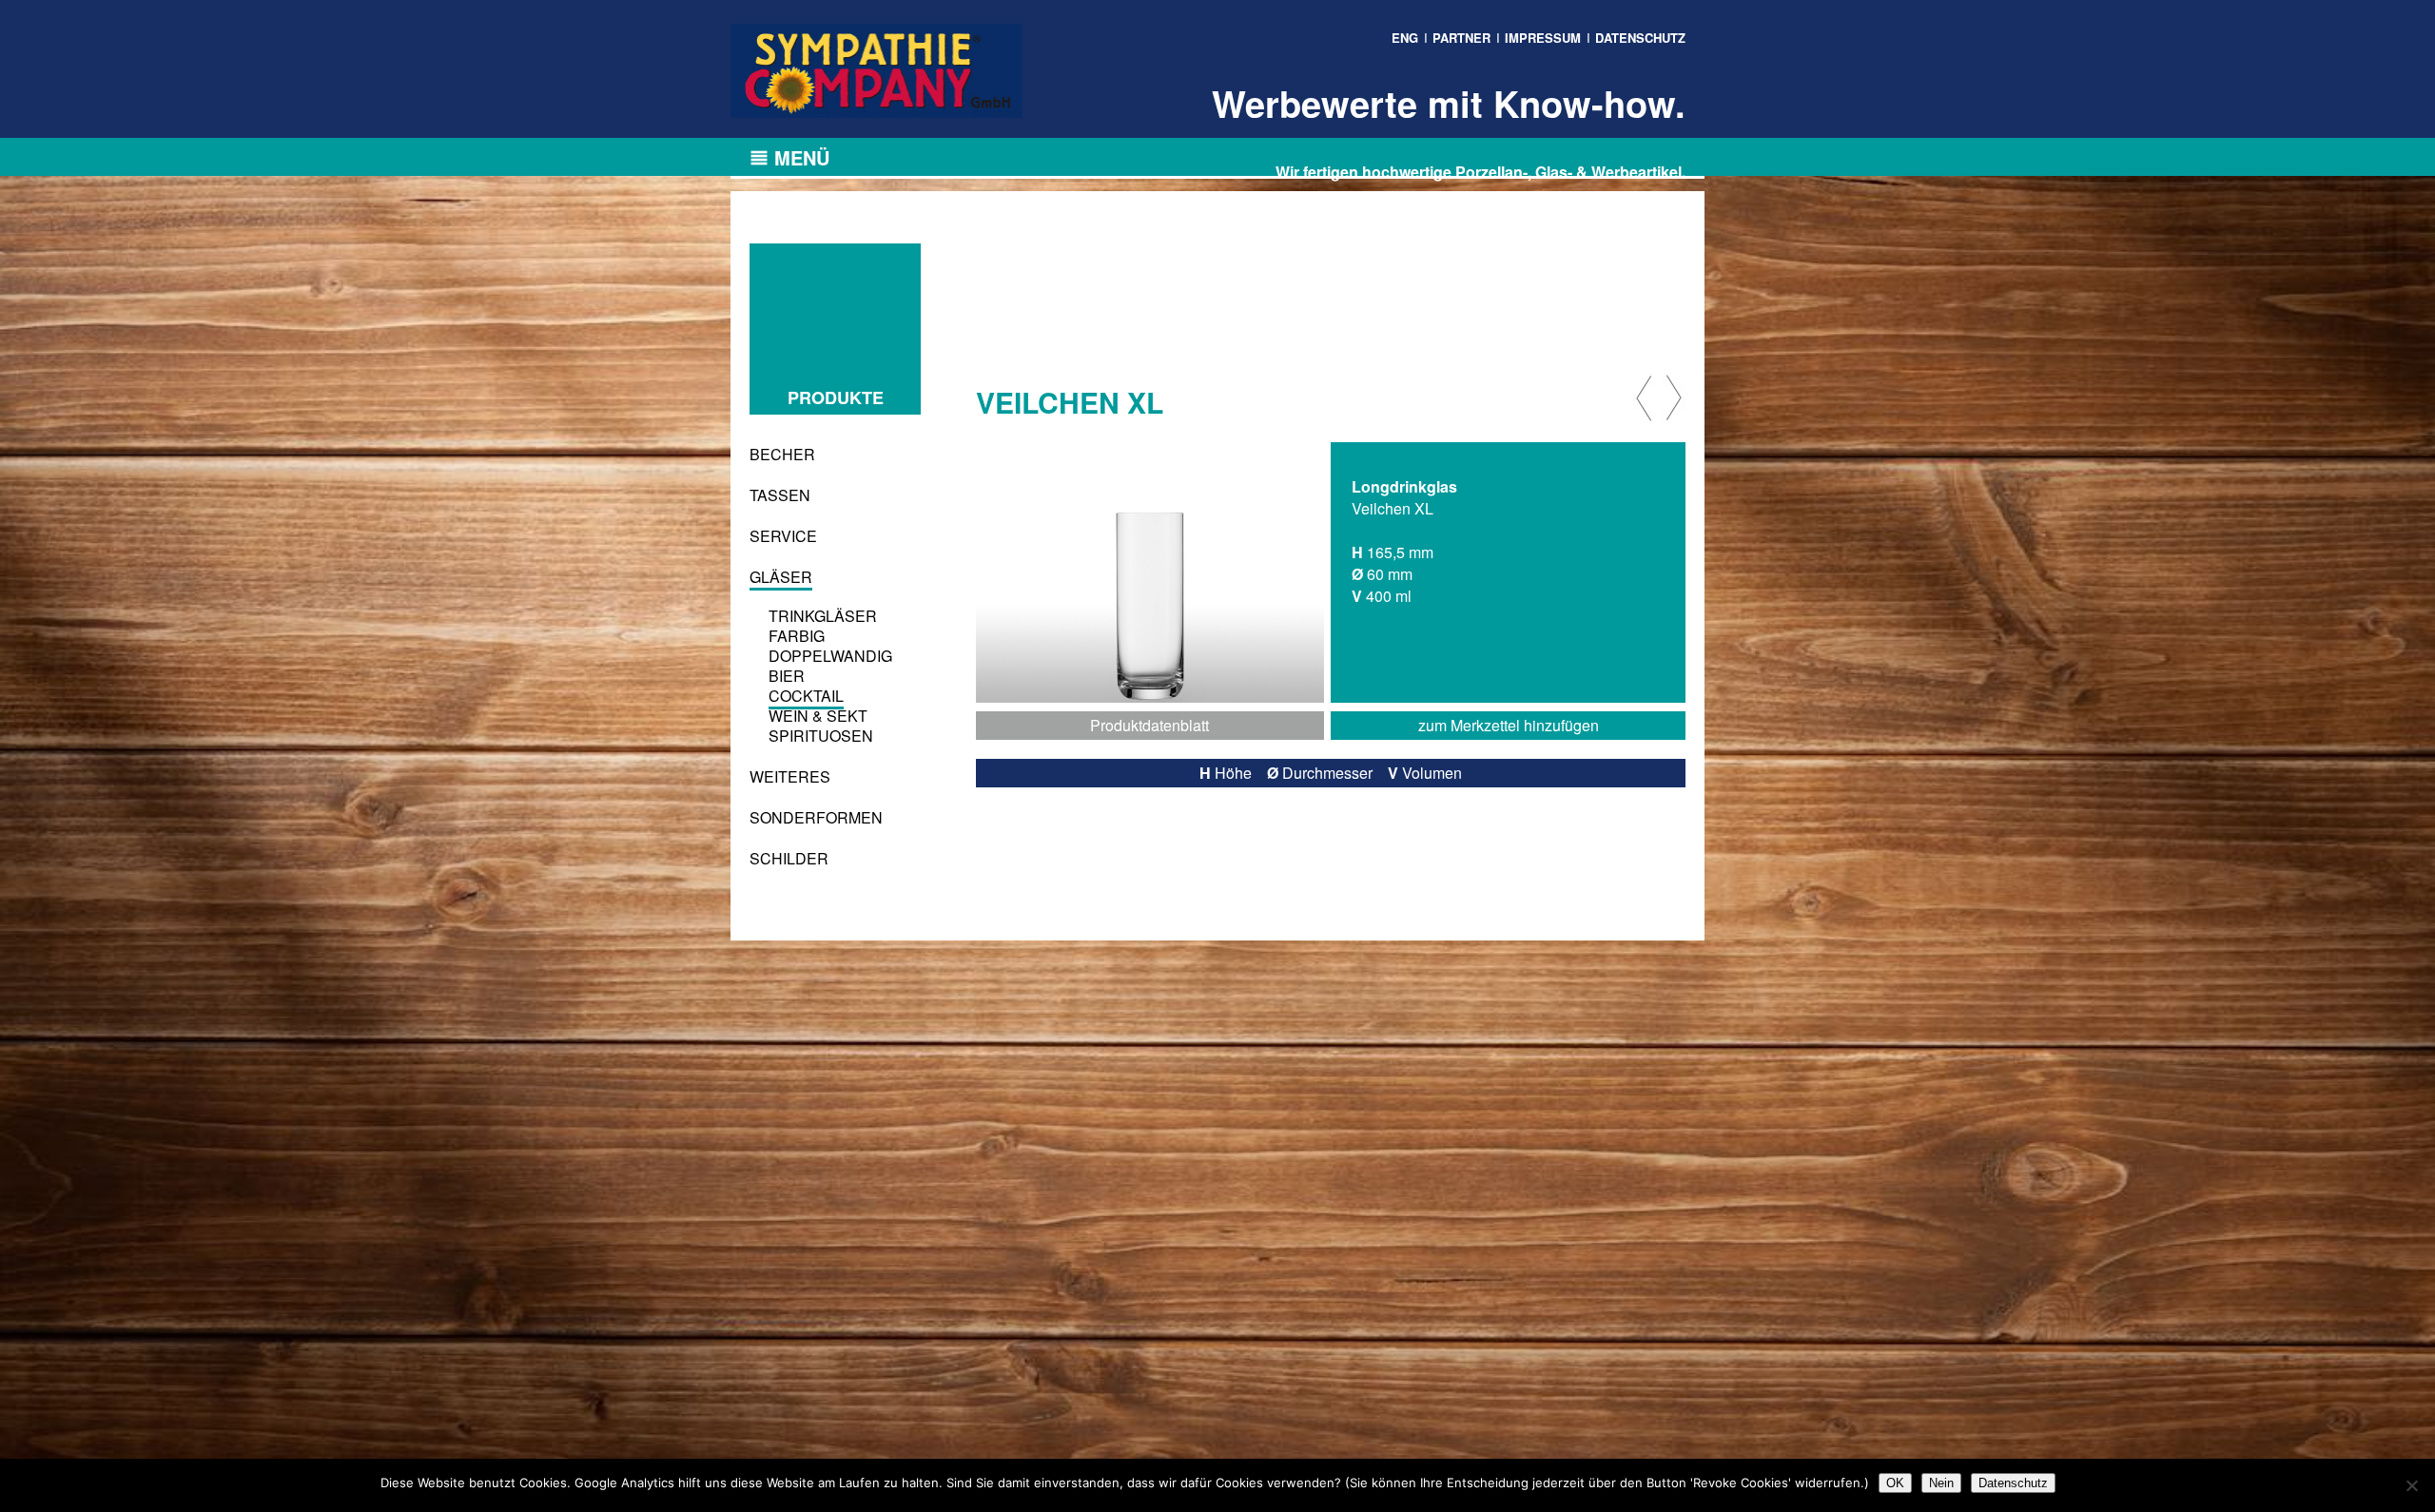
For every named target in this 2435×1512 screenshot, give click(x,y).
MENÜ (802, 157)
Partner (1461, 38)
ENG (1405, 38)
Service (783, 536)
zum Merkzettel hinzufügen (1509, 725)
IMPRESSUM (1543, 38)
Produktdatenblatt (1149, 725)
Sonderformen (816, 817)
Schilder (789, 858)
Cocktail (806, 696)
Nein (1941, 1483)
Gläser (781, 577)
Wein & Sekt (818, 716)
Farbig (797, 636)
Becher (782, 454)
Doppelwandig (830, 656)
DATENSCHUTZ (1640, 38)
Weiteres (790, 776)
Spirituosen (821, 736)
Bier (787, 676)
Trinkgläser (823, 616)
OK (1895, 1483)
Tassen (780, 495)
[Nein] (2411, 1485)
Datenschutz (2013, 1483)
